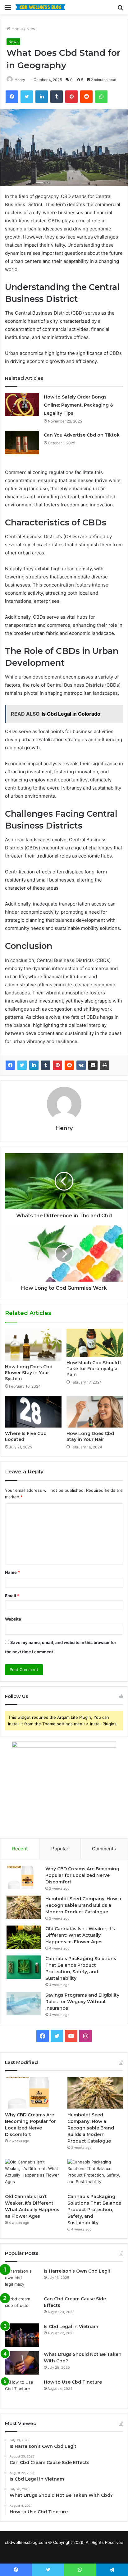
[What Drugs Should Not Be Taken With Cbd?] (22, 2363)
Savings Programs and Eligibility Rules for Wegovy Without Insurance (82, 2002)
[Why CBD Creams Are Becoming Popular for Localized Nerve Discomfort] (24, 1877)
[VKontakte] (81, 1065)
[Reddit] (69, 1065)
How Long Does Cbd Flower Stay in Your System (29, 1373)
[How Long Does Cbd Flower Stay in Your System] (33, 1345)
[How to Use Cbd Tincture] (22, 2391)
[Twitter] (22, 1065)
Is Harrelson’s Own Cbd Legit (77, 2271)
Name (12, 1572)
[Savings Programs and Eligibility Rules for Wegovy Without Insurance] (24, 2004)
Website (13, 1619)
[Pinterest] (57, 1065)
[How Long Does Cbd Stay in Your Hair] (95, 1412)
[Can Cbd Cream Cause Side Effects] (22, 2307)
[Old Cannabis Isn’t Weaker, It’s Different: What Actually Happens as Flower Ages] (24, 1937)
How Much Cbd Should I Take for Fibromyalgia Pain (94, 1369)
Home (17, 29)
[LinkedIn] (34, 1065)
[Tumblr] (46, 1065)
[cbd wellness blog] (40, 7)
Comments (104, 1849)
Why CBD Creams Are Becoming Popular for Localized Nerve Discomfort (82, 1875)
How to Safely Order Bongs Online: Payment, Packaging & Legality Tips (78, 405)
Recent (20, 1849)
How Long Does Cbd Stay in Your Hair (90, 1436)
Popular (60, 1849)
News (32, 29)
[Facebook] (10, 1065)
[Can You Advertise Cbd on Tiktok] (22, 443)
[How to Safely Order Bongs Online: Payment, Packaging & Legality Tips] (22, 405)
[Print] (105, 1065)
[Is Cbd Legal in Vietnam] (22, 2335)
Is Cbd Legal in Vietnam (71, 2327)
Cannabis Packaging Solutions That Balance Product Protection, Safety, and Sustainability (94, 2210)
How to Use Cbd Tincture (73, 2382)
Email (12, 1596)
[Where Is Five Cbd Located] (33, 1412)
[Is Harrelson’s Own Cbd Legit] (22, 2280)
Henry (20, 80)
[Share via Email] (93, 1065)
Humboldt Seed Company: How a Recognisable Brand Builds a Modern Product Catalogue (83, 1905)
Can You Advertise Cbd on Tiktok (82, 435)
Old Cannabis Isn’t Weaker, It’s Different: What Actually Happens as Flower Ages (80, 1935)
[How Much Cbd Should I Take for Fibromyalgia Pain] (95, 1343)
